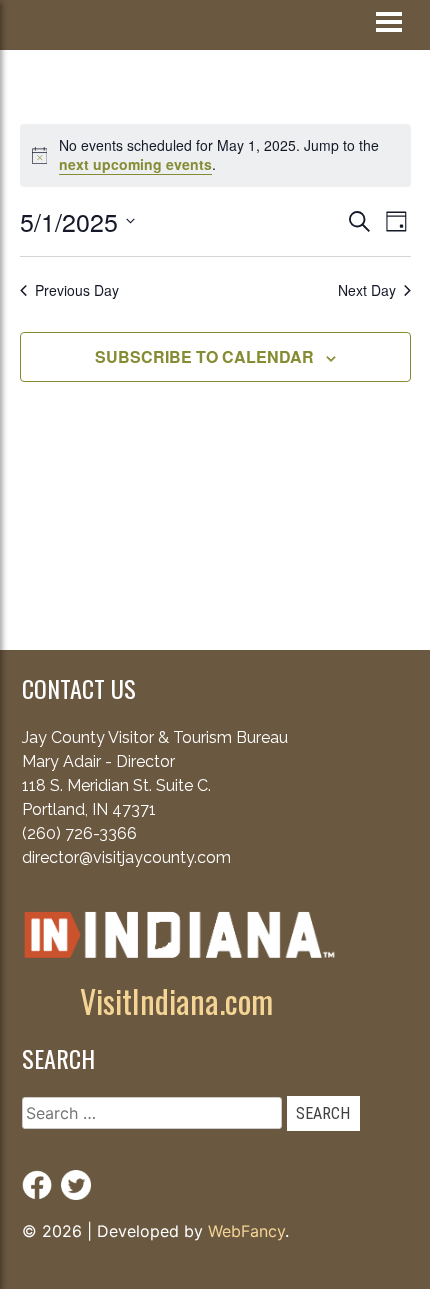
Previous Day (77, 290)
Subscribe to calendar (204, 356)
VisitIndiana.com (176, 1000)
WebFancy (246, 1231)
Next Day (367, 290)
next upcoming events (135, 164)
